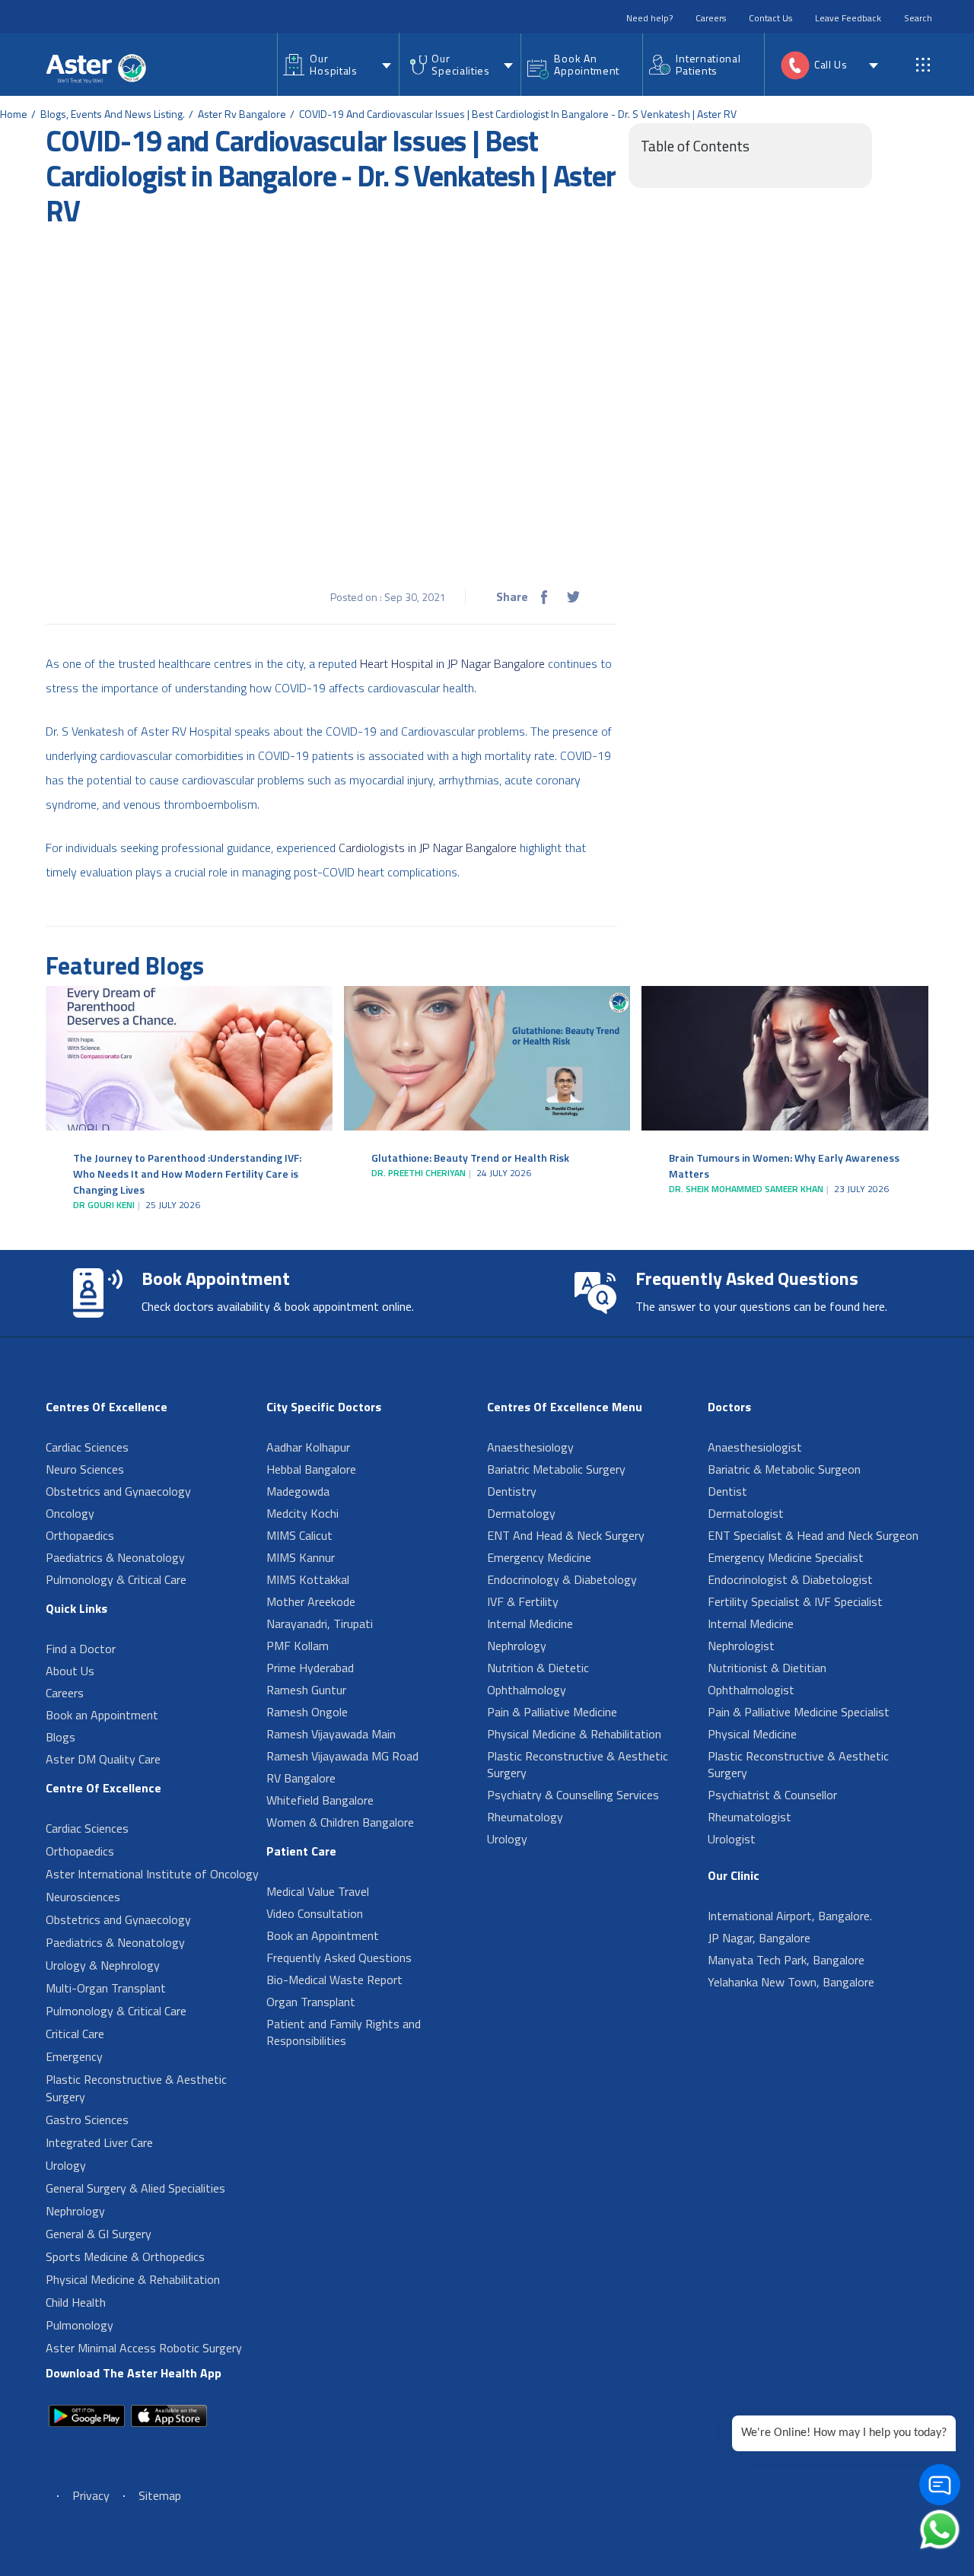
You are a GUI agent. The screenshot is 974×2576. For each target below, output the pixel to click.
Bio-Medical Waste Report (334, 1980)
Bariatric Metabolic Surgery (556, 1469)
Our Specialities (460, 64)
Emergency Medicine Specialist (786, 1557)
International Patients (708, 64)
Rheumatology (525, 1817)
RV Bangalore (301, 1778)
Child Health (76, 2302)
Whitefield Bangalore (320, 1800)
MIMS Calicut (299, 1535)
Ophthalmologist (751, 1690)
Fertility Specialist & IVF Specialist (795, 1601)
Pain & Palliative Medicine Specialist (799, 1712)
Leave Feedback (848, 18)
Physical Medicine (752, 1734)
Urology (66, 2165)
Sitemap (160, 2495)
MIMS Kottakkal (308, 1579)
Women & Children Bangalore (340, 1822)
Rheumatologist (750, 1817)
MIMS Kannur (301, 1557)
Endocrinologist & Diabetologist (790, 1579)
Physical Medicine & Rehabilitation (133, 2279)
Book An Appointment (587, 64)
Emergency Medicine (539, 1557)
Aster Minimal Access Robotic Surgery (144, 2348)
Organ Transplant (311, 2002)
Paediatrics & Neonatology (115, 1557)
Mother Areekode (311, 1601)
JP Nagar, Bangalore (759, 1938)
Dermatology (521, 1513)
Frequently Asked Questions (339, 1957)
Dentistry (512, 1491)
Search (918, 18)
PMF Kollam (298, 1646)
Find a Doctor (81, 1649)
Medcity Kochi (302, 1513)
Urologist (732, 1839)
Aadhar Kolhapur (308, 1447)
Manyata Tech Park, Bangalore (786, 1960)
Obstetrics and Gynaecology (118, 1491)
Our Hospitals (333, 64)
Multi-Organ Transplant (106, 1988)
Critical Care (75, 2034)
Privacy (91, 2495)
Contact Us (770, 18)
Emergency (74, 2056)
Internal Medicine (530, 1624)
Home (14, 114)
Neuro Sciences (85, 1469)
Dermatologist (746, 1513)
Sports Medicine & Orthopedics (125, 2256)
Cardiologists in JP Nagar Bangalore (428, 848)
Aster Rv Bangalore (242, 114)
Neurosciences (83, 1897)
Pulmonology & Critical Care (116, 1579)
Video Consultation (315, 1913)
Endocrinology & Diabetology (562, 1579)
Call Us (831, 64)
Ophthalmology (527, 1690)
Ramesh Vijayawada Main (331, 1734)
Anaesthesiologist (755, 1447)
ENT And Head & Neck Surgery (566, 1535)
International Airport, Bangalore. (790, 1916)
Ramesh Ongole (307, 1712)
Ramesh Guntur (306, 1690)
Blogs (60, 1737)
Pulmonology (80, 2325)
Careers (711, 18)
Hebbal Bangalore (311, 1469)
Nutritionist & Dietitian (767, 1668)
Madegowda (298, 1491)
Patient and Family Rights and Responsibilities (344, 2032)
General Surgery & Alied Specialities (135, 2188)
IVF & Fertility (523, 1601)
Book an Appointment (102, 1715)
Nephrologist (741, 1646)
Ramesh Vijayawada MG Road (342, 1756)
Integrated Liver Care (99, 2142)
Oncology (70, 1513)
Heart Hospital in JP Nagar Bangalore (452, 663)
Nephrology (75, 2211)
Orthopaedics (80, 1535)
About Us (70, 1671)
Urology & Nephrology (103, 1965)
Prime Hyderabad (310, 1668)
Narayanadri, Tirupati (320, 1624)
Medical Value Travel (318, 1891)
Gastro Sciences (87, 2120)
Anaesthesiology (530, 1447)
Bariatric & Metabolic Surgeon (784, 1469)
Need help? (649, 18)
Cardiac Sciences (87, 1447)
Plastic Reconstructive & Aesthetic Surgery (136, 2088)
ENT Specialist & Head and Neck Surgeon (813, 1535)
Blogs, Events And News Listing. (113, 114)
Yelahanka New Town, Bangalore (791, 1982)
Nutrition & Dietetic (538, 1668)
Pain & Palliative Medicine (552, 1712)
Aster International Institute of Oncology (152, 1874)
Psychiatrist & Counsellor (772, 1795)
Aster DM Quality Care (103, 1759)
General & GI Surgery (99, 2234)
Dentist (727, 1491)
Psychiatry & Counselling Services (573, 1795)
